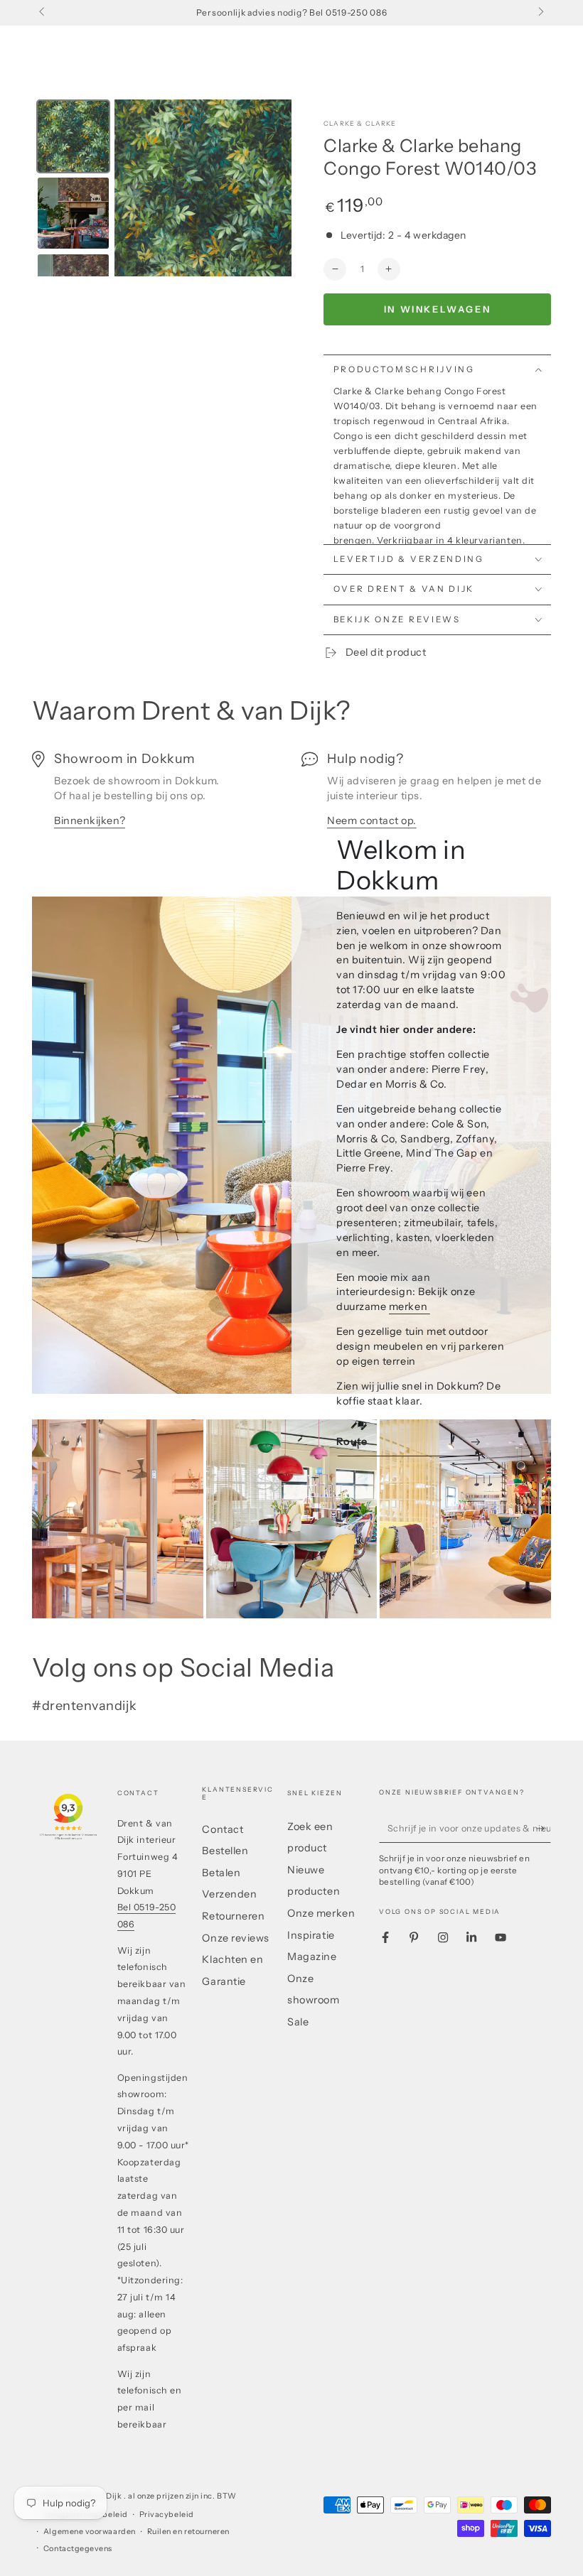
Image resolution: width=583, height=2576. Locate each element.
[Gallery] (162, 188)
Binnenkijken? (90, 821)
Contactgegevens (78, 2549)
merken (410, 1306)
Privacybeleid (167, 2515)
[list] (291, 797)
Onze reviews (235, 1938)
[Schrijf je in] (544, 1829)
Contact (223, 1829)
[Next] (271, 188)
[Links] (43, 13)
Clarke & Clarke (360, 123)
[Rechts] (540, 13)
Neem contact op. (372, 821)
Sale (298, 2022)
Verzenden (229, 1894)
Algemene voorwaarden (90, 2532)
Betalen (221, 1873)
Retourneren (233, 1916)
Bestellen (225, 1851)
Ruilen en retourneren (188, 2532)
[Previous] (135, 188)
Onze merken (321, 1913)
